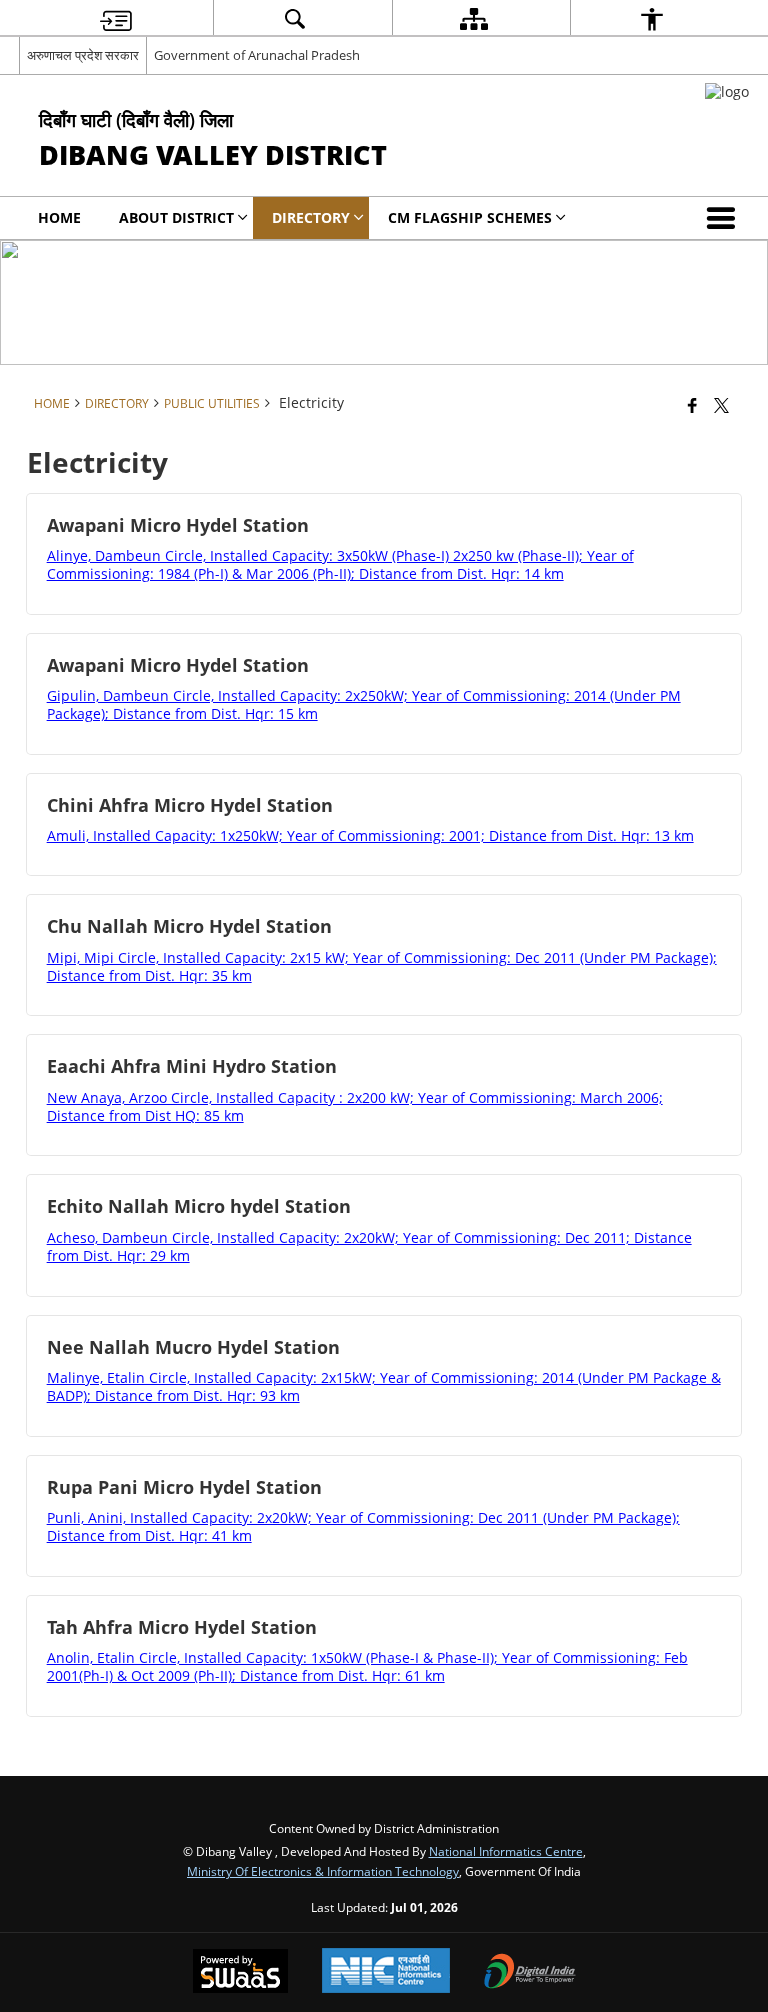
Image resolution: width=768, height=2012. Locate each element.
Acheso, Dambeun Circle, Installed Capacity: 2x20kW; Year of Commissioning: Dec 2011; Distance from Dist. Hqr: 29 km (369, 1246)
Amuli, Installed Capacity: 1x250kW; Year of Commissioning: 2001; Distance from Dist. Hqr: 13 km (370, 835)
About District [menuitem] (176, 217)
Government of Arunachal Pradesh (257, 55)
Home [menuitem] (59, 217)
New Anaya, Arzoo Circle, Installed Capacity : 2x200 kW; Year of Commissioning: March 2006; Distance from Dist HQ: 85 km (355, 1106)
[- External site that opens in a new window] (727, 91)
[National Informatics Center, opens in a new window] (386, 1972)
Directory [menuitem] (311, 217)
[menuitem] (116, 18)
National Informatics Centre (506, 1851)
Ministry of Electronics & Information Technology (323, 1871)
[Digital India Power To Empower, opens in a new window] (530, 1973)
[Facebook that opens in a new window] (692, 405)
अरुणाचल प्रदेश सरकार (83, 55)
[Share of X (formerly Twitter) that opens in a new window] (721, 405)
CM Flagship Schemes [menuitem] (470, 217)
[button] (725, 218)
